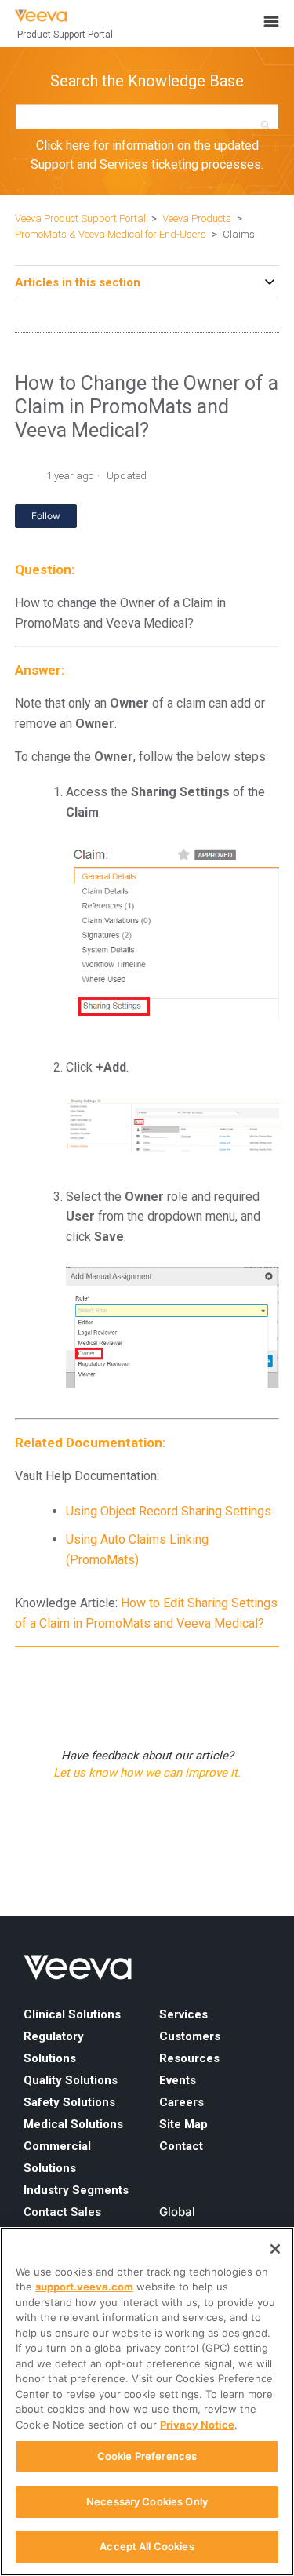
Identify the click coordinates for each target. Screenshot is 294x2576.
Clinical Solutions (72, 2014)
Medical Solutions (73, 2124)
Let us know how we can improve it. (147, 1773)
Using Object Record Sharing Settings (169, 1511)
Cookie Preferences (147, 2456)
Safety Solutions (69, 2102)
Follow (46, 516)
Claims (239, 234)
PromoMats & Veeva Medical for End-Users (111, 234)
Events (178, 2080)
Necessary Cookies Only (147, 2501)
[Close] (275, 2249)
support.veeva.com (84, 2287)
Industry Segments (76, 2190)
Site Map (183, 2124)
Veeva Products (197, 218)
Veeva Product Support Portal (80, 218)
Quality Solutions (71, 2080)
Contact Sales (62, 2212)
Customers (190, 2036)
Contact (181, 2146)
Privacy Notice (197, 2425)
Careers (181, 2102)
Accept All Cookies (147, 2546)
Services (183, 2014)
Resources (189, 2058)
